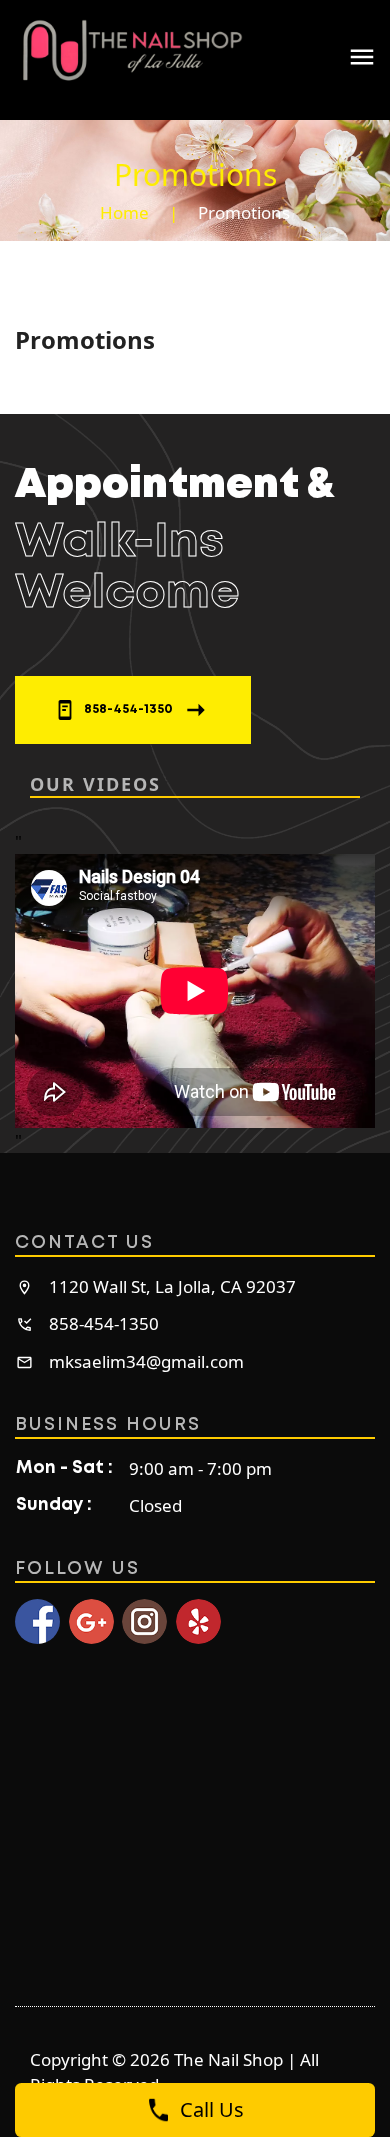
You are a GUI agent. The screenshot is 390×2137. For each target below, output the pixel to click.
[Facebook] (37, 1621)
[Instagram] (144, 1621)
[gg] (91, 1621)
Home (124, 212)
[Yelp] (198, 1621)
